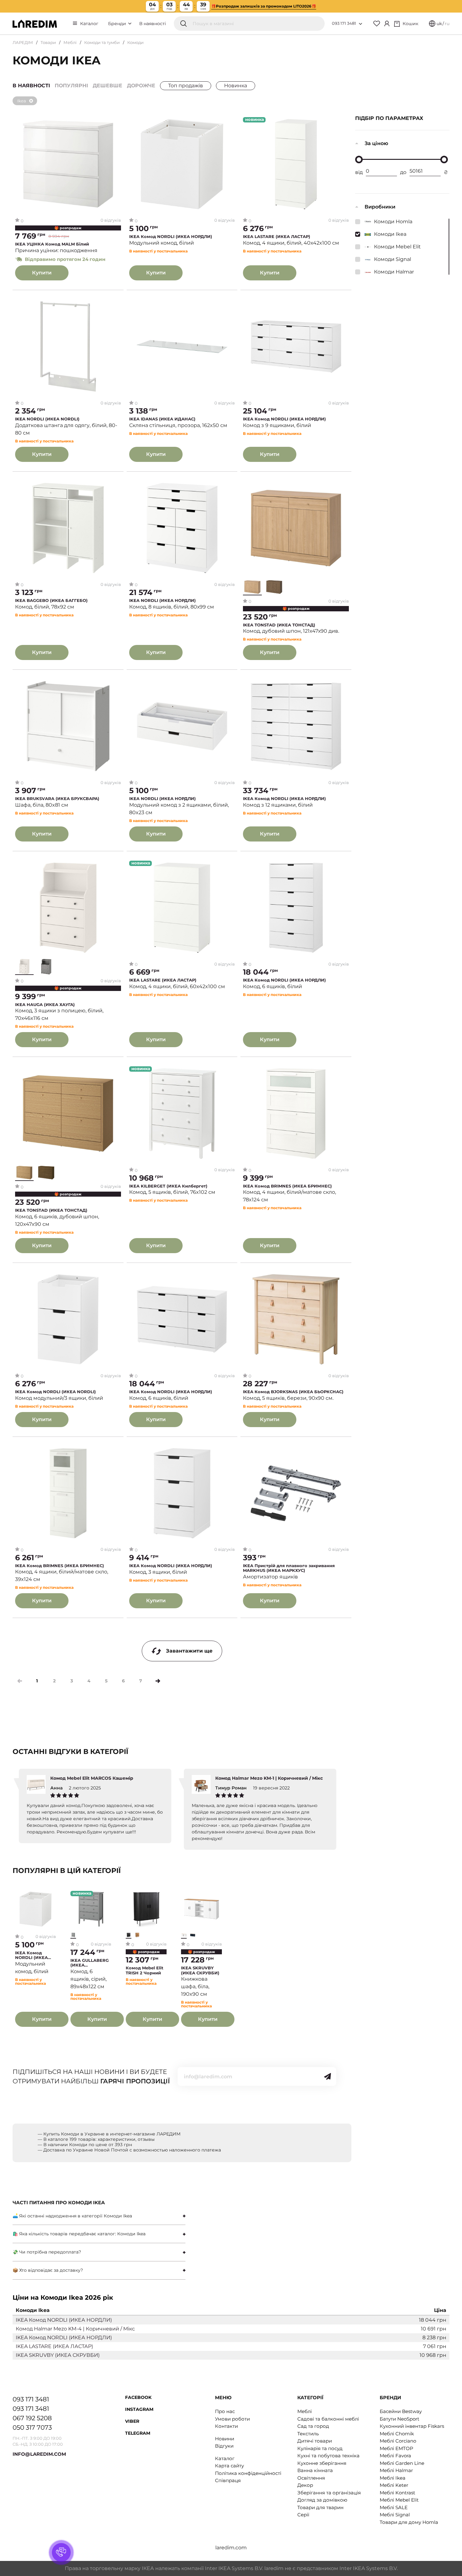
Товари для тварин (320, 2507)
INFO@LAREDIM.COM (39, 2454)
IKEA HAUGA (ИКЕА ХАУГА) (45, 1005)
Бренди (118, 24)
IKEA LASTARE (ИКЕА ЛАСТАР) (277, 237)
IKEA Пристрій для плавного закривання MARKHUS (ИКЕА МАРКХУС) (289, 1568)
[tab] (99, 2216)
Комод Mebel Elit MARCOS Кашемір (92, 1778)
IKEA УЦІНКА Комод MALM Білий (52, 244)
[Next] (158, 1681)
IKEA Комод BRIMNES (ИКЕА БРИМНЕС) (287, 1186)
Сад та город (313, 2426)
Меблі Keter (394, 2485)
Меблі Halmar (396, 2470)
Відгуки (224, 2446)
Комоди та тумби (102, 42)
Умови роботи (232, 2419)
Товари (48, 42)
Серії (303, 2515)
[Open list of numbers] (360, 24)
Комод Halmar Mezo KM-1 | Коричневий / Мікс (269, 1778)
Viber (132, 2421)
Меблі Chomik (397, 2434)
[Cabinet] (387, 24)
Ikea (22, 101)
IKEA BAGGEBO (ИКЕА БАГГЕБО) (51, 601)
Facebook (138, 2397)
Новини (225, 2439)
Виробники (380, 207)
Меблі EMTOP (396, 2448)
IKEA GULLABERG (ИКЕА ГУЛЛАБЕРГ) (90, 1963)
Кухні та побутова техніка (328, 2456)
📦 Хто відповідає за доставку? (48, 2270)
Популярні (71, 86)
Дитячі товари (315, 2441)
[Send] (327, 2076)
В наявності (153, 24)
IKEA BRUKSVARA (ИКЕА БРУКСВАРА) (57, 799)
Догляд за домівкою (322, 2500)
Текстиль (308, 2434)
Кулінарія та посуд (320, 2448)
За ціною (376, 143)
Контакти (226, 2426)
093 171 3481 (344, 23)
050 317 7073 (32, 2427)
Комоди (135, 42)
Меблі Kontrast (397, 2493)
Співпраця (228, 2480)
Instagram (139, 2409)
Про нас (225, 2411)
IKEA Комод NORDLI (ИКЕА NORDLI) (55, 1392)
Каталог (89, 24)
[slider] (359, 160)
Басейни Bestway (401, 2411)
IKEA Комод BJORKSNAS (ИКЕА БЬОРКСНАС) (293, 1392)
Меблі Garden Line (402, 2463)
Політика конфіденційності (248, 2473)
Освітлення (311, 2478)
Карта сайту (229, 2466)
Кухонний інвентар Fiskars (412, 2426)
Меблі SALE (394, 2507)
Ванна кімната (315, 2470)
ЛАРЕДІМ (23, 42)
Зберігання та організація (329, 2493)
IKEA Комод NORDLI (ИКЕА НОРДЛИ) (171, 237)
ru (447, 24)
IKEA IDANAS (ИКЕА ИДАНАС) (162, 419)
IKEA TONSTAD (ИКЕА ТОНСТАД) (279, 625)
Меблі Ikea (393, 2478)
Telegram (138, 2433)
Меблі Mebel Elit (399, 2500)
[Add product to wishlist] (116, 122)
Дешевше (107, 86)
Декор (305, 2485)
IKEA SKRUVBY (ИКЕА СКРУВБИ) (200, 1970)
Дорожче (141, 86)
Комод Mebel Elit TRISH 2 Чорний (145, 1970)
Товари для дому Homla (409, 2522)
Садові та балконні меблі (328, 2419)
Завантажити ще (189, 1651)
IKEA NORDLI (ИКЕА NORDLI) (47, 419)
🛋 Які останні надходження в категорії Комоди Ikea (72, 2216)
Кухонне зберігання (322, 2463)
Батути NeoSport (399, 2419)
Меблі (70, 42)
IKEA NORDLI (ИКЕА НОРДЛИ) (162, 601)
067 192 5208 (32, 2418)
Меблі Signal (395, 2515)
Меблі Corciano (398, 2441)
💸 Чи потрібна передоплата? (47, 2252)
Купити (42, 273)
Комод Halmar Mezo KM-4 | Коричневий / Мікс (75, 2329)
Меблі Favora (395, 2456)
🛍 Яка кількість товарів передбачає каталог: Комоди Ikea (79, 2234)
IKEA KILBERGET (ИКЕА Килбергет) (168, 1186)
